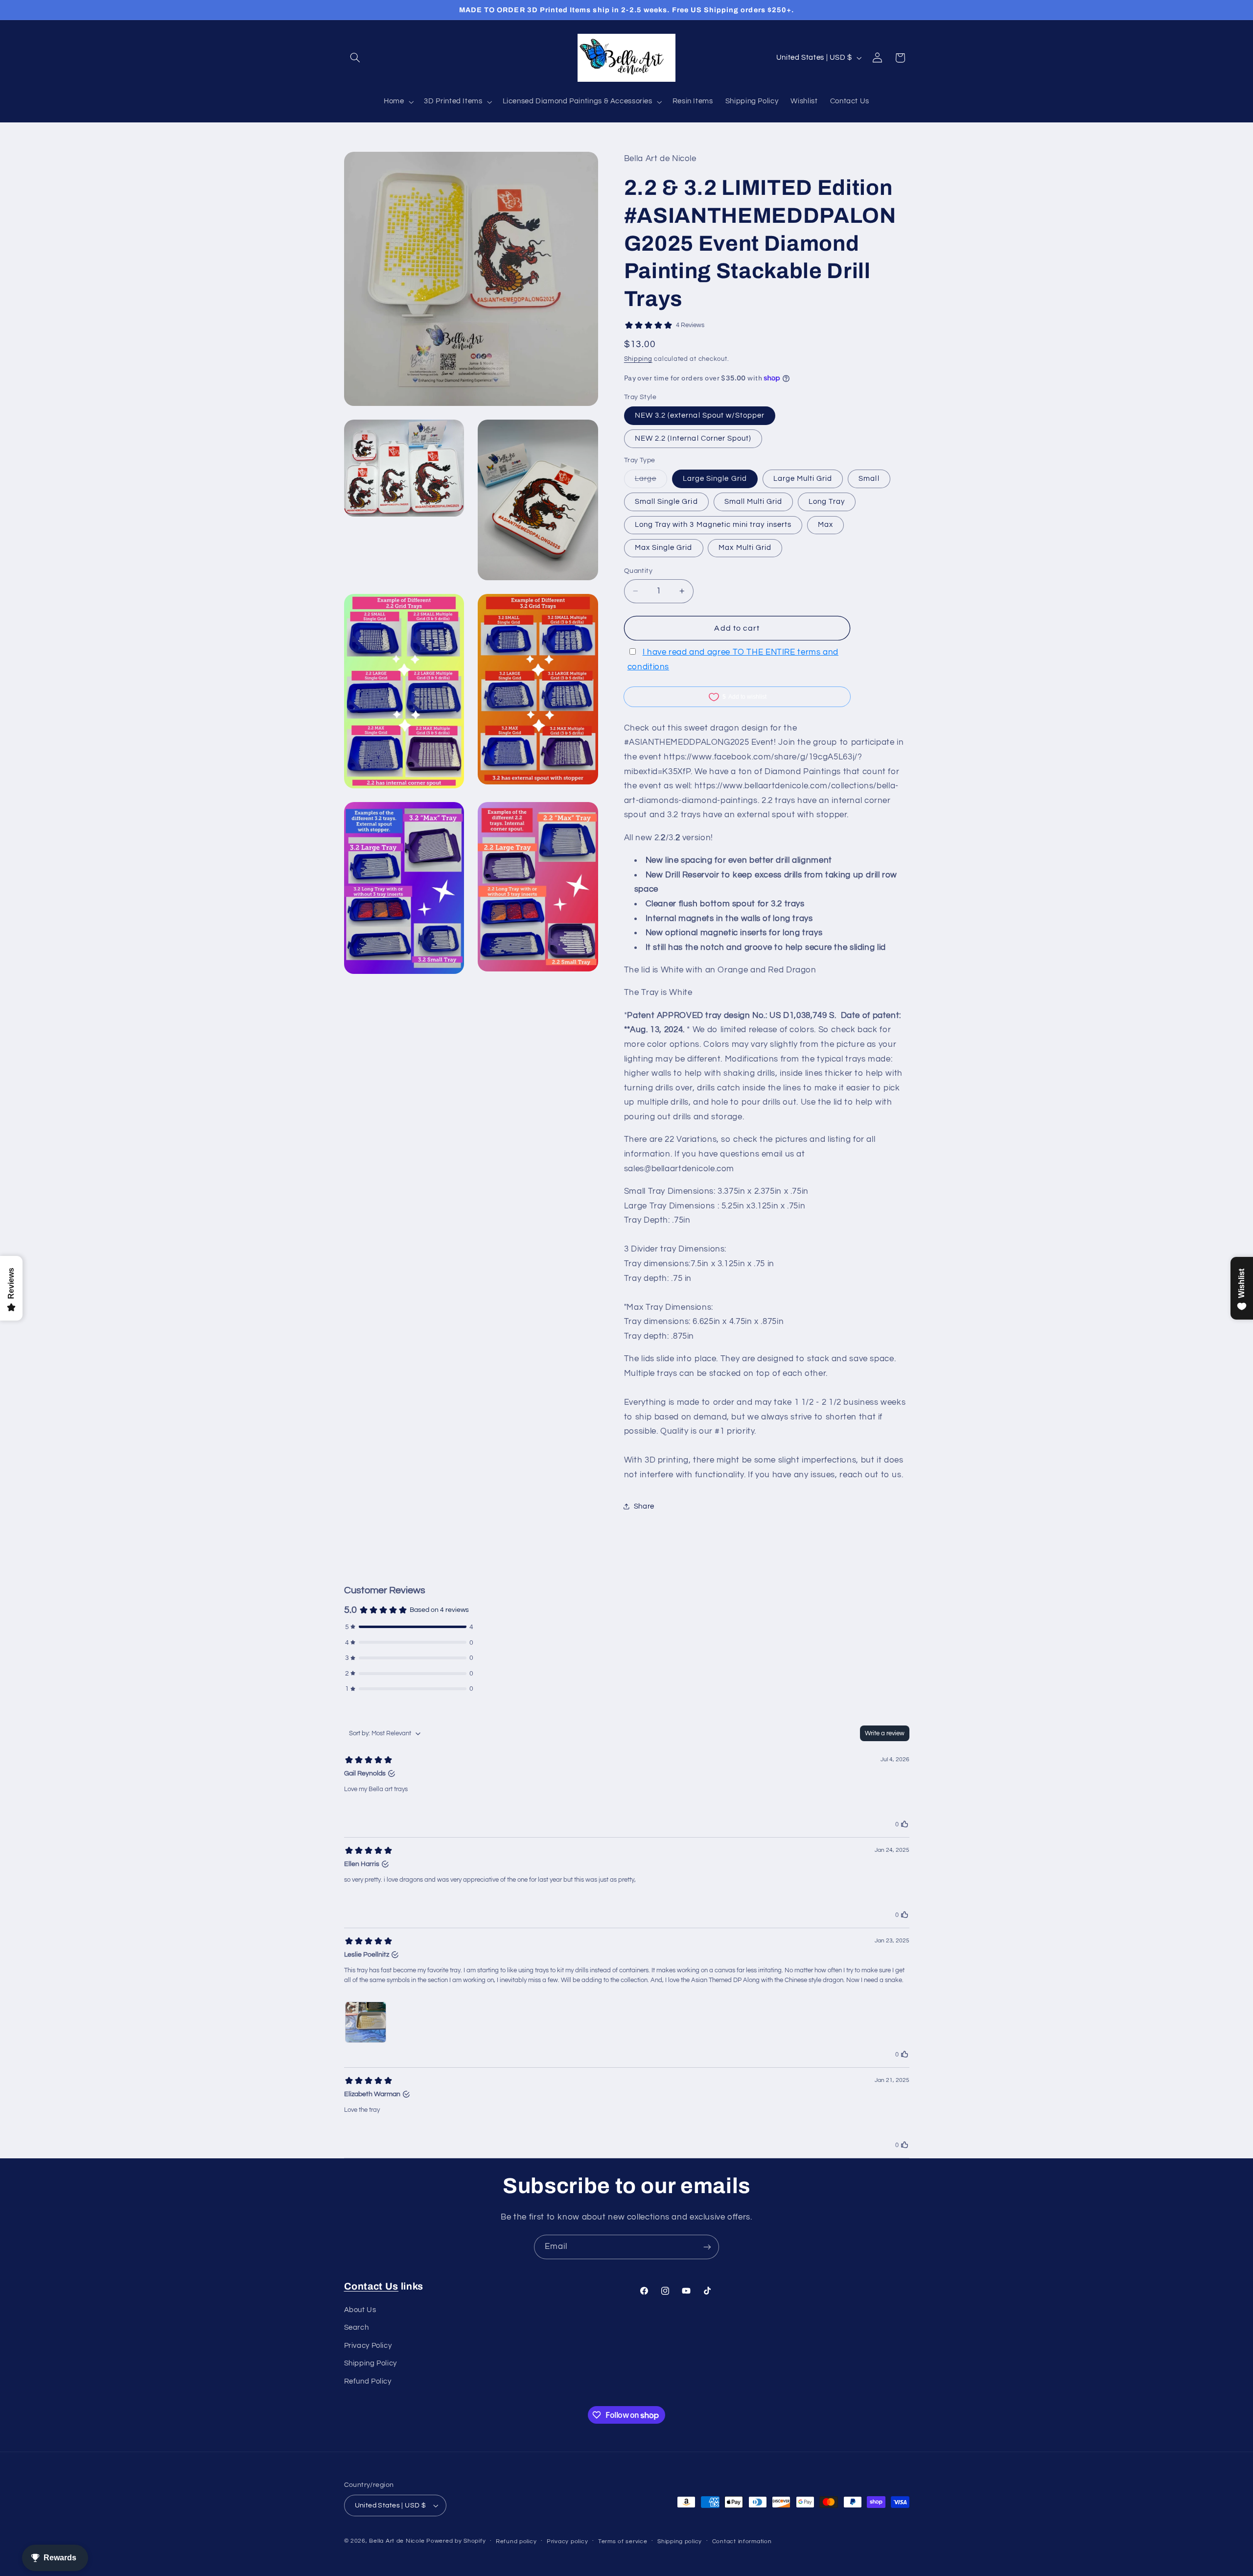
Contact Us (371, 2286)
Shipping (638, 359)
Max (825, 525)
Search (357, 2328)
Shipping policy (680, 2541)
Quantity (638, 571)
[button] (355, 58)
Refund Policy (368, 2381)
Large (651, 481)
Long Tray (826, 502)
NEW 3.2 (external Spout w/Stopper (700, 415)
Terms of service (623, 2541)
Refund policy (516, 2541)
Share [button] (644, 1506)
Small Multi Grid (754, 502)
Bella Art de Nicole (397, 2541)
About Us (360, 2310)
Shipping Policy (371, 2364)
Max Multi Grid (745, 548)
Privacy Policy (368, 2346)
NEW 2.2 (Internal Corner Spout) (693, 438)
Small (869, 479)
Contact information (742, 2541)
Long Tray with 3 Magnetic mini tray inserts (713, 525)
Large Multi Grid (803, 479)
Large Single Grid (715, 479)
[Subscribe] (707, 2247)
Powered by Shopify (456, 2541)
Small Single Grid (666, 502)
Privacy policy (567, 2541)
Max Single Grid (664, 548)
